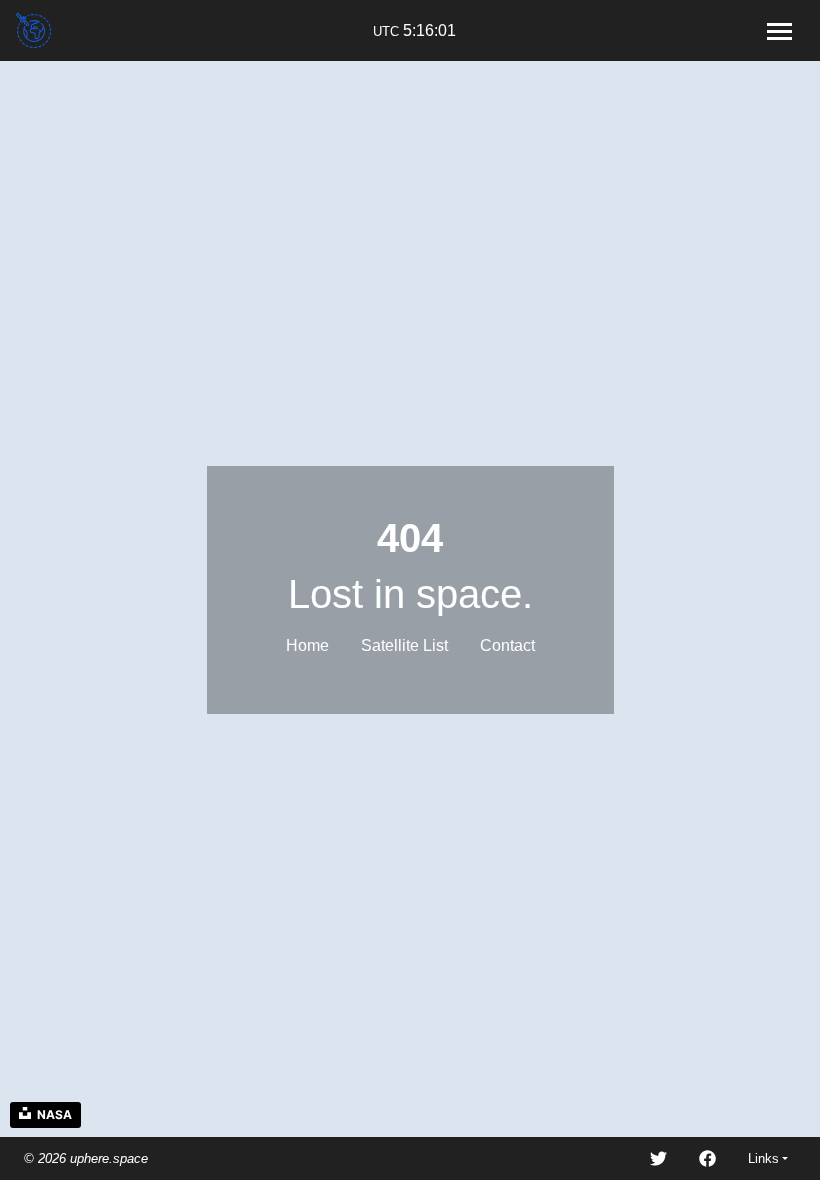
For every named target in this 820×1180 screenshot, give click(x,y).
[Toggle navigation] (779, 31)
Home (307, 645)
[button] (768, 1158)
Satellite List (404, 645)
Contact (507, 645)
